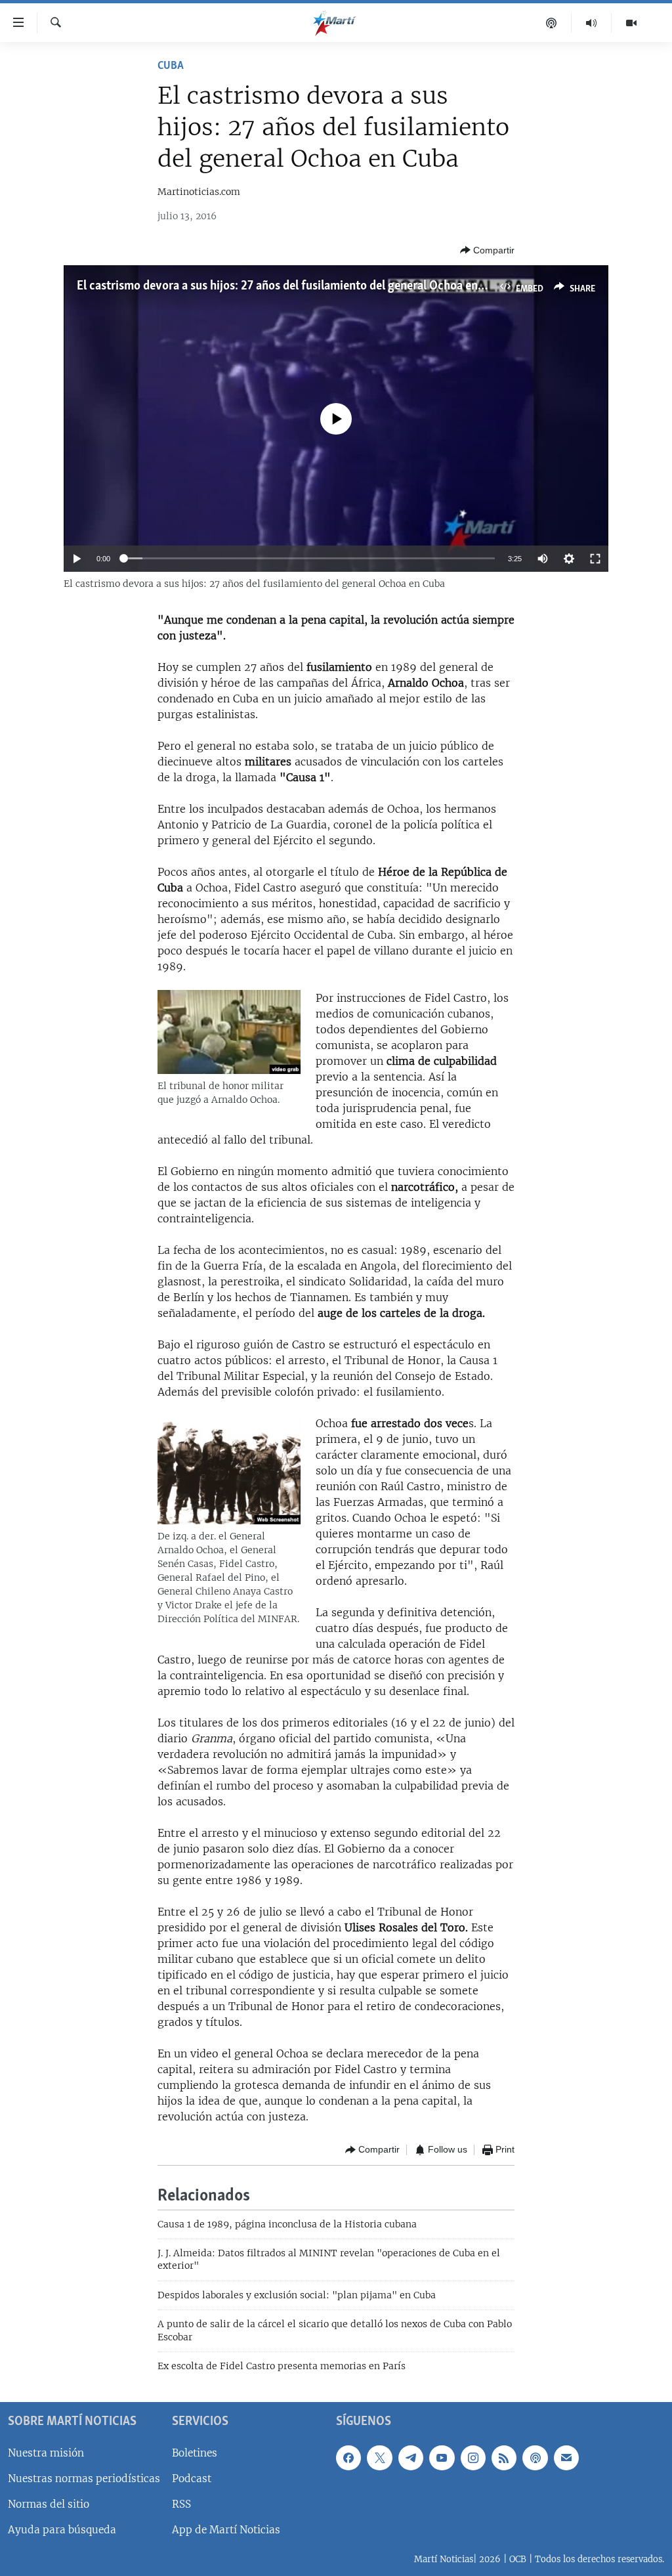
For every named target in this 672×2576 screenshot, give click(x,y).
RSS (181, 2503)
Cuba (171, 66)
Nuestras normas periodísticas (84, 2478)
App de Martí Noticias (226, 2530)
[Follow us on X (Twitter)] (379, 2457)
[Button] (487, 250)
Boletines (195, 2452)
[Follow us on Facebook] (348, 2457)
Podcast (192, 2478)
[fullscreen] (595, 559)
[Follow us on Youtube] (442, 2457)
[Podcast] (552, 23)
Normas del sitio (49, 2503)
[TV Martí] (631, 23)
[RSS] (504, 2457)
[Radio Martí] (592, 23)
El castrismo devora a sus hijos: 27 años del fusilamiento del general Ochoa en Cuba (292, 286)
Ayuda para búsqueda (62, 2530)
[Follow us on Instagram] (473, 2457)
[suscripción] (566, 2457)
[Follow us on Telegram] (411, 2457)
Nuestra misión (46, 2452)
